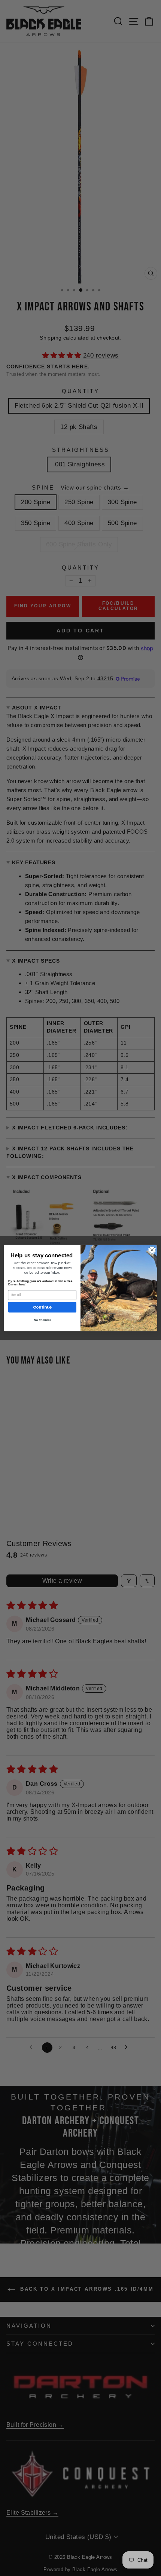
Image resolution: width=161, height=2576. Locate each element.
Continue (42, 1307)
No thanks (42, 1320)
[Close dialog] (152, 1250)
